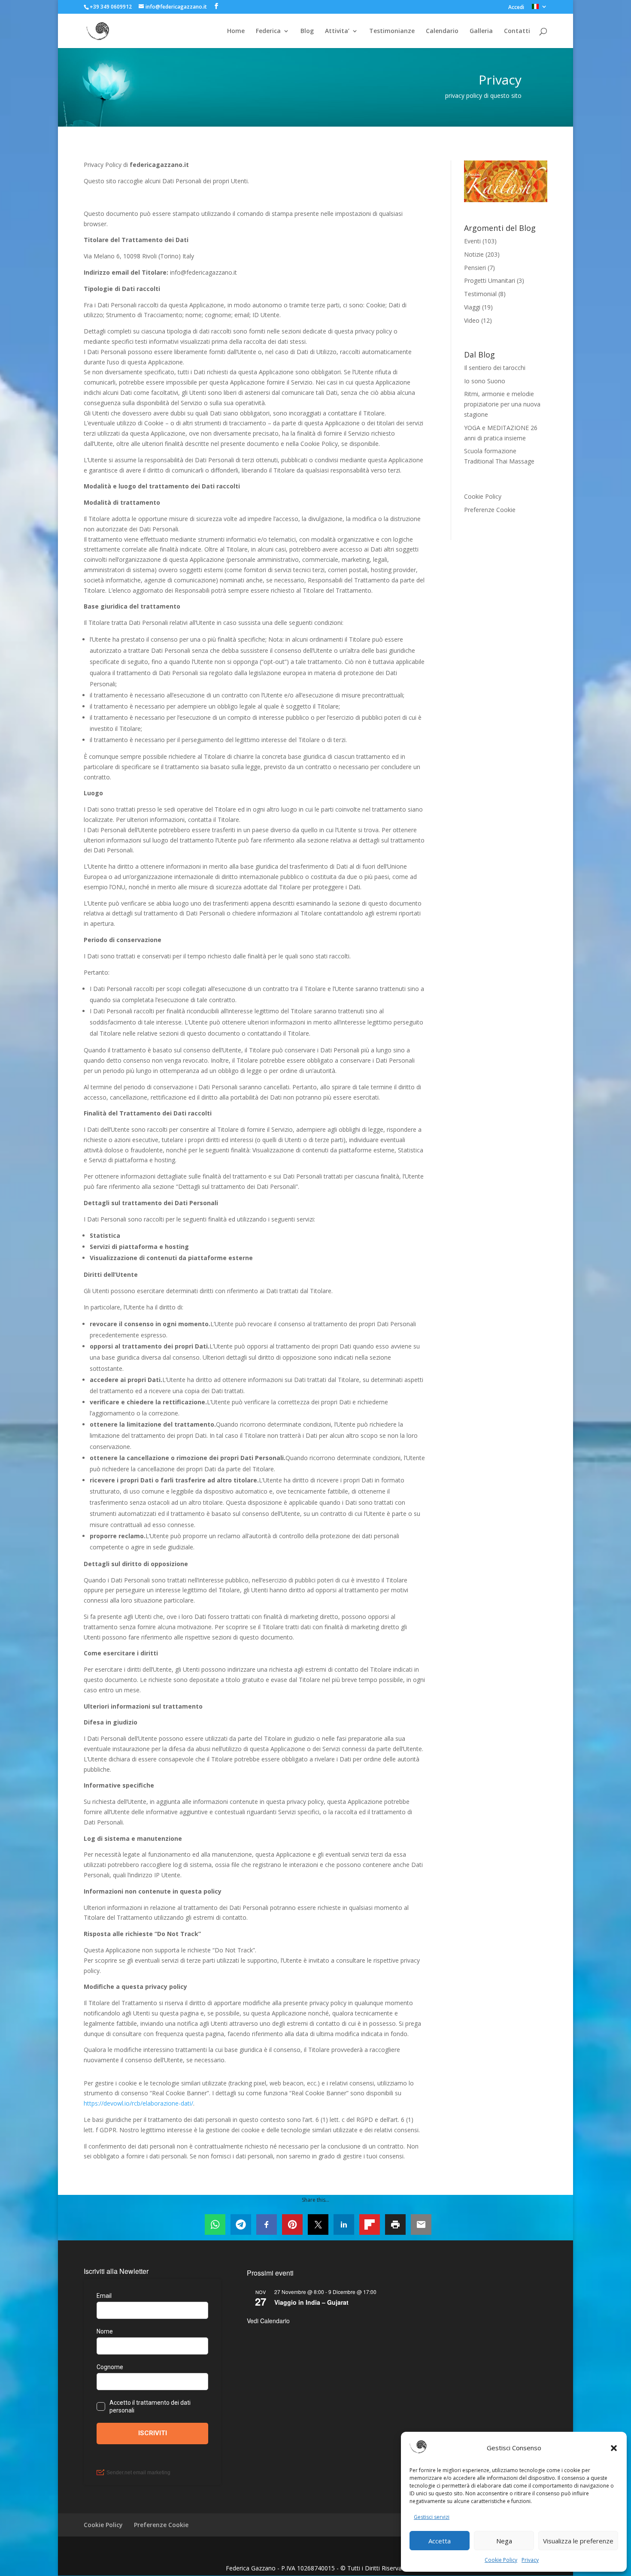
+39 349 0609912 (111, 7)
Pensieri (475, 268)
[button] (614, 2448)
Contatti (517, 31)
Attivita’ (337, 31)
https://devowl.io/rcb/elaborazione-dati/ (138, 2103)
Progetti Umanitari (490, 280)
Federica (268, 31)
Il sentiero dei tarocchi (495, 368)
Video (472, 320)
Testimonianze (392, 31)
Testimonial (480, 294)
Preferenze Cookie (490, 510)
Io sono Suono (485, 381)
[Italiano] (540, 9)
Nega (504, 2541)
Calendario (442, 31)
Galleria (481, 31)
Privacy (530, 2560)
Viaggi (472, 307)
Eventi (472, 241)
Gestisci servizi (432, 2517)
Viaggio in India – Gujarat (311, 2302)
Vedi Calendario (268, 2321)
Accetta (440, 2541)
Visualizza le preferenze (578, 2541)
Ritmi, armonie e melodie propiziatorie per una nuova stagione (502, 404)
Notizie (474, 254)
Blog (307, 31)
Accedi (516, 8)
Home (236, 31)
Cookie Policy (501, 2560)
